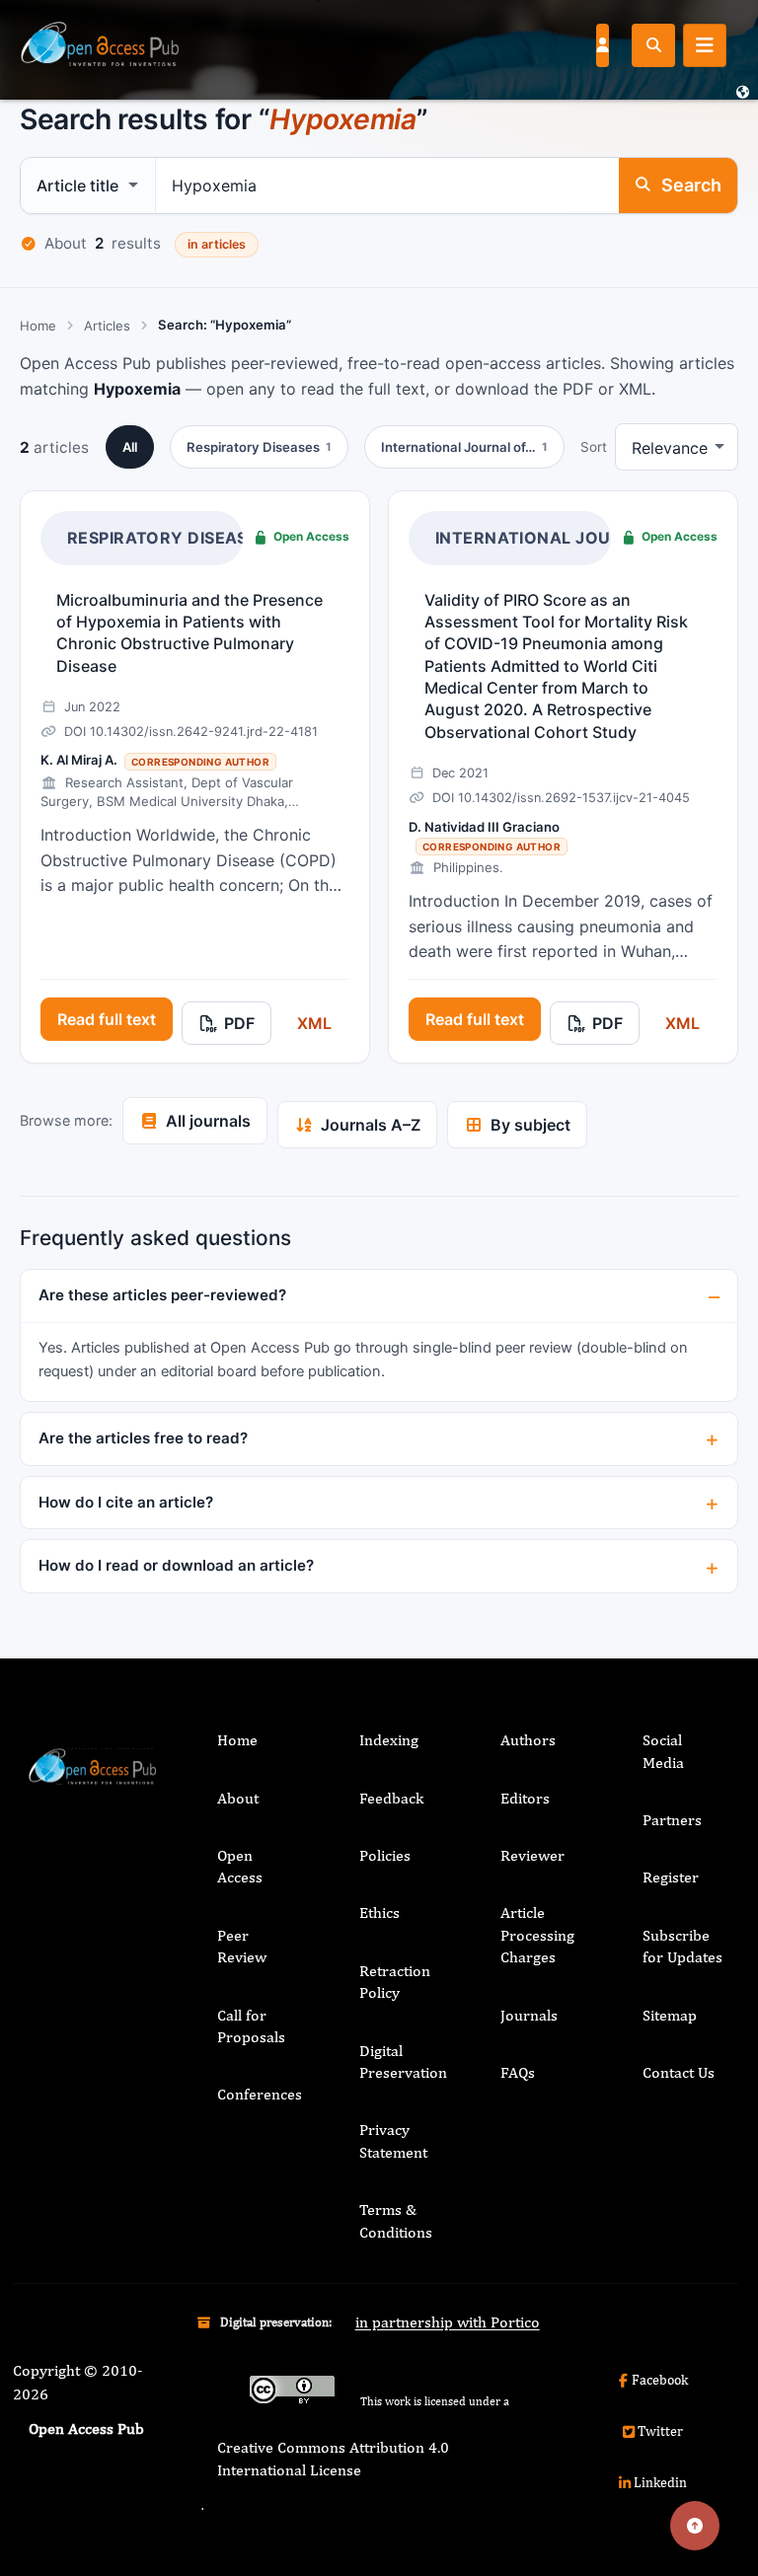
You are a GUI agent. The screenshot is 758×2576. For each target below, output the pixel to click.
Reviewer (532, 1855)
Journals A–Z (371, 1125)
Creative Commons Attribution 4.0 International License (333, 2458)
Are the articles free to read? (143, 1438)
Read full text (107, 1019)
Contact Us (679, 2072)
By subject (531, 1125)
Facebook (660, 2380)
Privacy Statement (393, 2140)
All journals (208, 1121)
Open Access (240, 1866)
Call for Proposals (251, 2026)
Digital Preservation (403, 2061)
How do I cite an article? (126, 1502)
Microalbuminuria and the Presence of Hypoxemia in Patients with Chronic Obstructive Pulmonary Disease (189, 633)
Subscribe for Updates (682, 1946)
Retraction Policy (395, 1982)
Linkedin (660, 2482)
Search (691, 185)
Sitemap (670, 2015)
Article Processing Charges (537, 1935)
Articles (107, 326)
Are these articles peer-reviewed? (162, 1295)
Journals (529, 2015)
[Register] (602, 44)
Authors (528, 1740)
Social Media (663, 1751)
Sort (594, 447)
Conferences (260, 2094)
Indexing (389, 1740)
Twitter (660, 2431)
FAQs (518, 2072)
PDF (239, 1023)
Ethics (379, 1913)
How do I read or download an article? (176, 1565)
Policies (385, 1855)
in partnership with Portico (448, 2322)
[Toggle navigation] (705, 45)
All (130, 447)
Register (671, 1877)
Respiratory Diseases (168, 538)
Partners (672, 1820)
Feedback (391, 1798)
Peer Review (242, 1946)
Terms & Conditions (396, 2220)
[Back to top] (695, 2526)
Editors (525, 1798)
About (238, 1798)
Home (38, 326)
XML (314, 1023)
